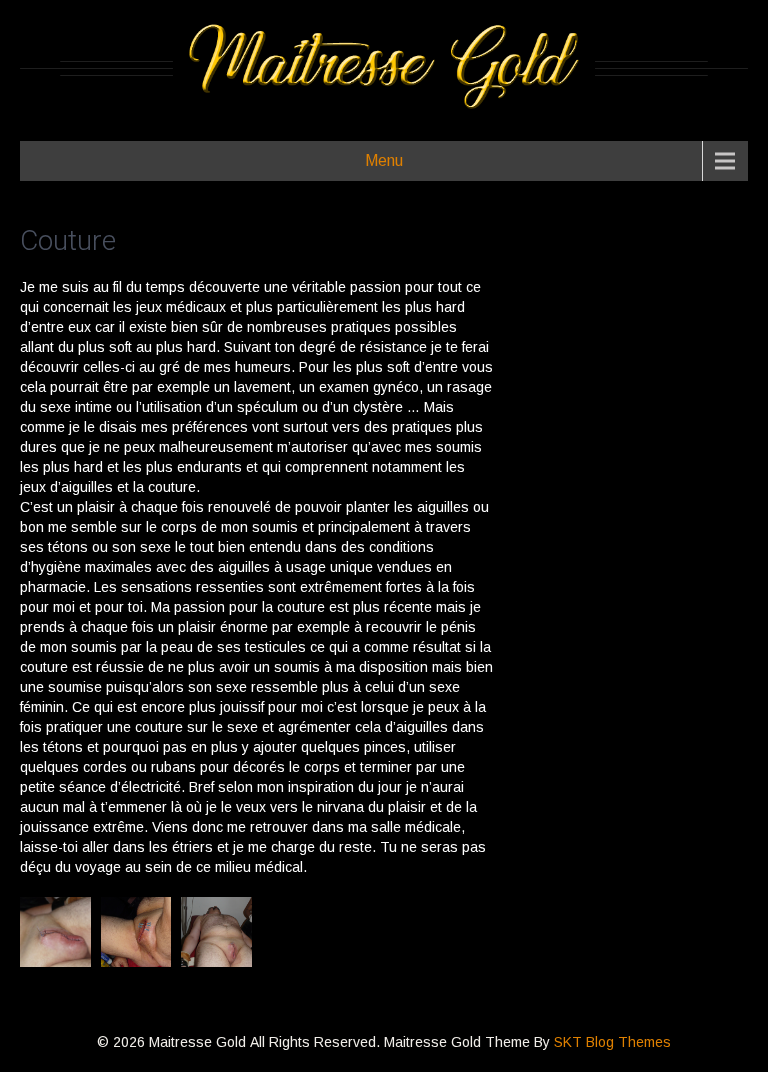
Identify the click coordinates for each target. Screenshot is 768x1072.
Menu (384, 160)
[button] (55, 932)
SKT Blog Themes (612, 1042)
